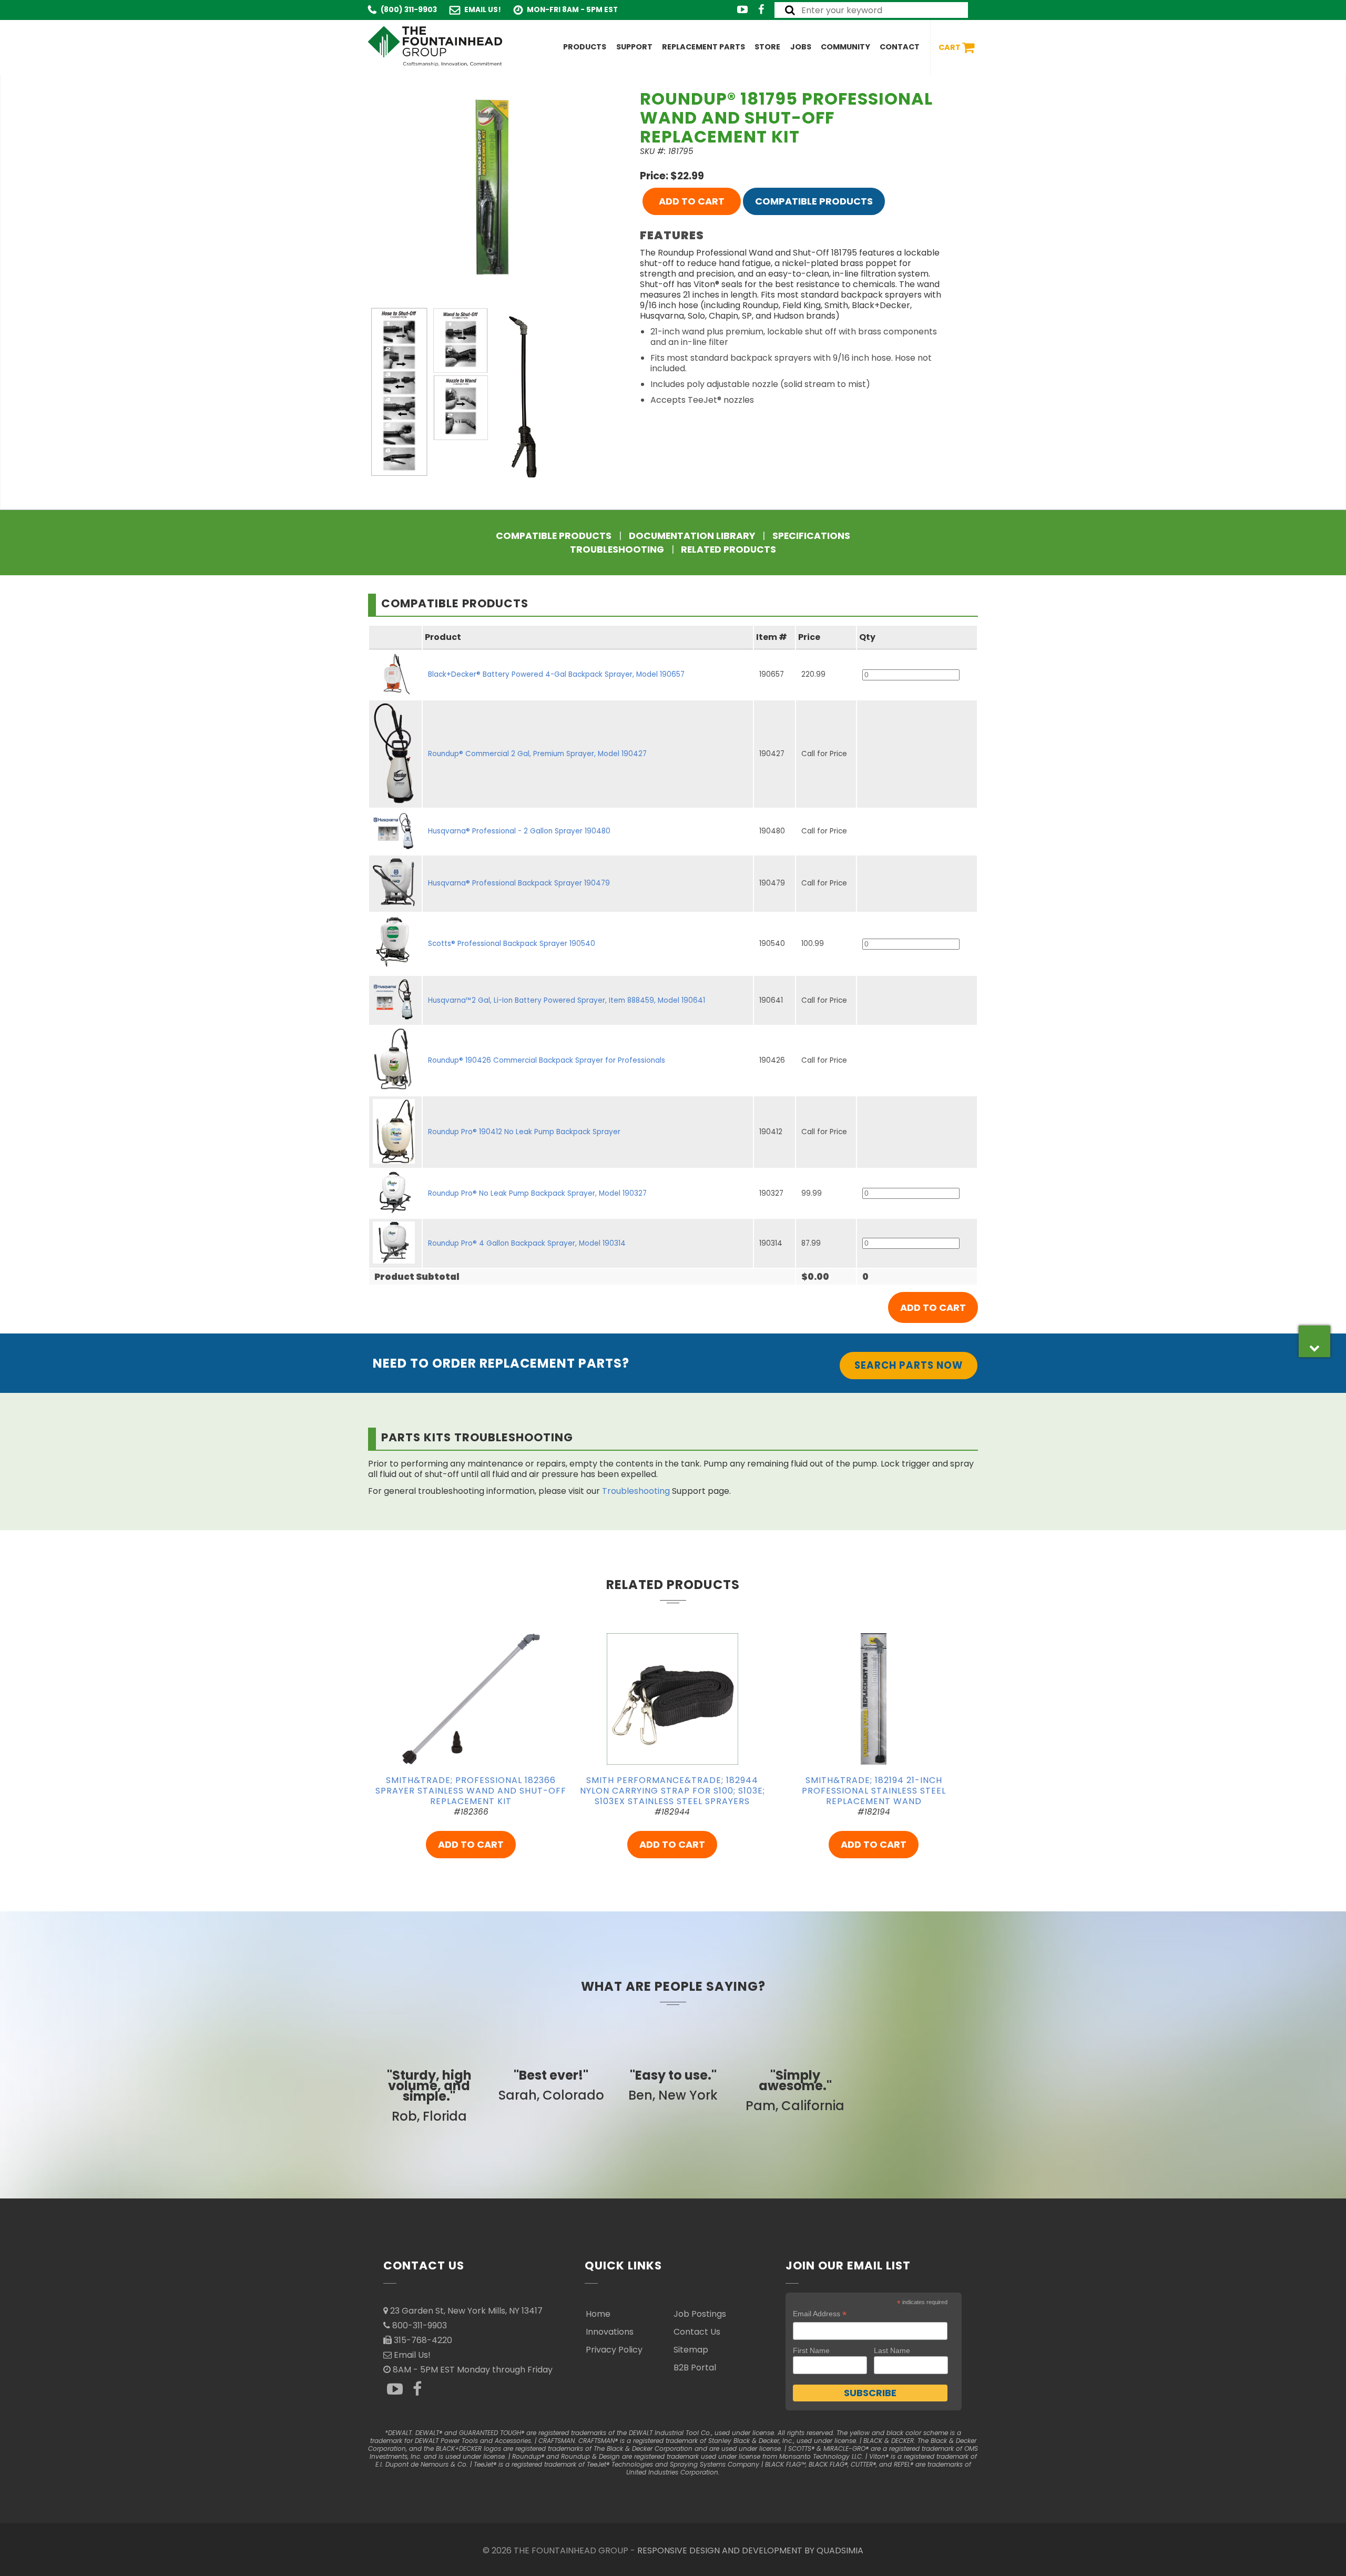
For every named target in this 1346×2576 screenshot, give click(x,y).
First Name (811, 2350)
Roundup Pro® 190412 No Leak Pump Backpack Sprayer (524, 1132)
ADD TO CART (692, 201)
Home (598, 2314)
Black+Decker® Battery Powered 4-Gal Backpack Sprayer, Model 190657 (556, 674)
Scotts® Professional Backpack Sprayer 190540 (512, 944)
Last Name (892, 2350)
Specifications (811, 536)
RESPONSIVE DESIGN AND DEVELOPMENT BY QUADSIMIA (750, 2550)
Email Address (820, 2314)
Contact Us (697, 2332)
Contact (900, 47)
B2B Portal (695, 2368)
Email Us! (483, 10)
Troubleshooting (617, 549)
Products (585, 47)
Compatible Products (814, 201)
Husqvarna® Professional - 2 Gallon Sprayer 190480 (519, 831)
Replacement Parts (703, 47)
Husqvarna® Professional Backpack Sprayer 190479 (519, 883)
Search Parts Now (909, 1365)
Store (767, 47)
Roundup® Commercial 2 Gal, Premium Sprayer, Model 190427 (537, 754)
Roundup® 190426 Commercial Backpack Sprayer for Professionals (547, 1060)
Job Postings (700, 2314)
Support (634, 47)
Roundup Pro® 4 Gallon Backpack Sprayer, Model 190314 (527, 1243)
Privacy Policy (614, 2350)
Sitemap (691, 2350)
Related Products (728, 549)
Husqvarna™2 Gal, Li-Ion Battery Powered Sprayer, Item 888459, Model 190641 (567, 1000)
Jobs (801, 47)
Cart (950, 47)
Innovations (610, 2332)
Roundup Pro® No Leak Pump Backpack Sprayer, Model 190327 (537, 1193)
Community (845, 47)
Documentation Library (692, 536)
